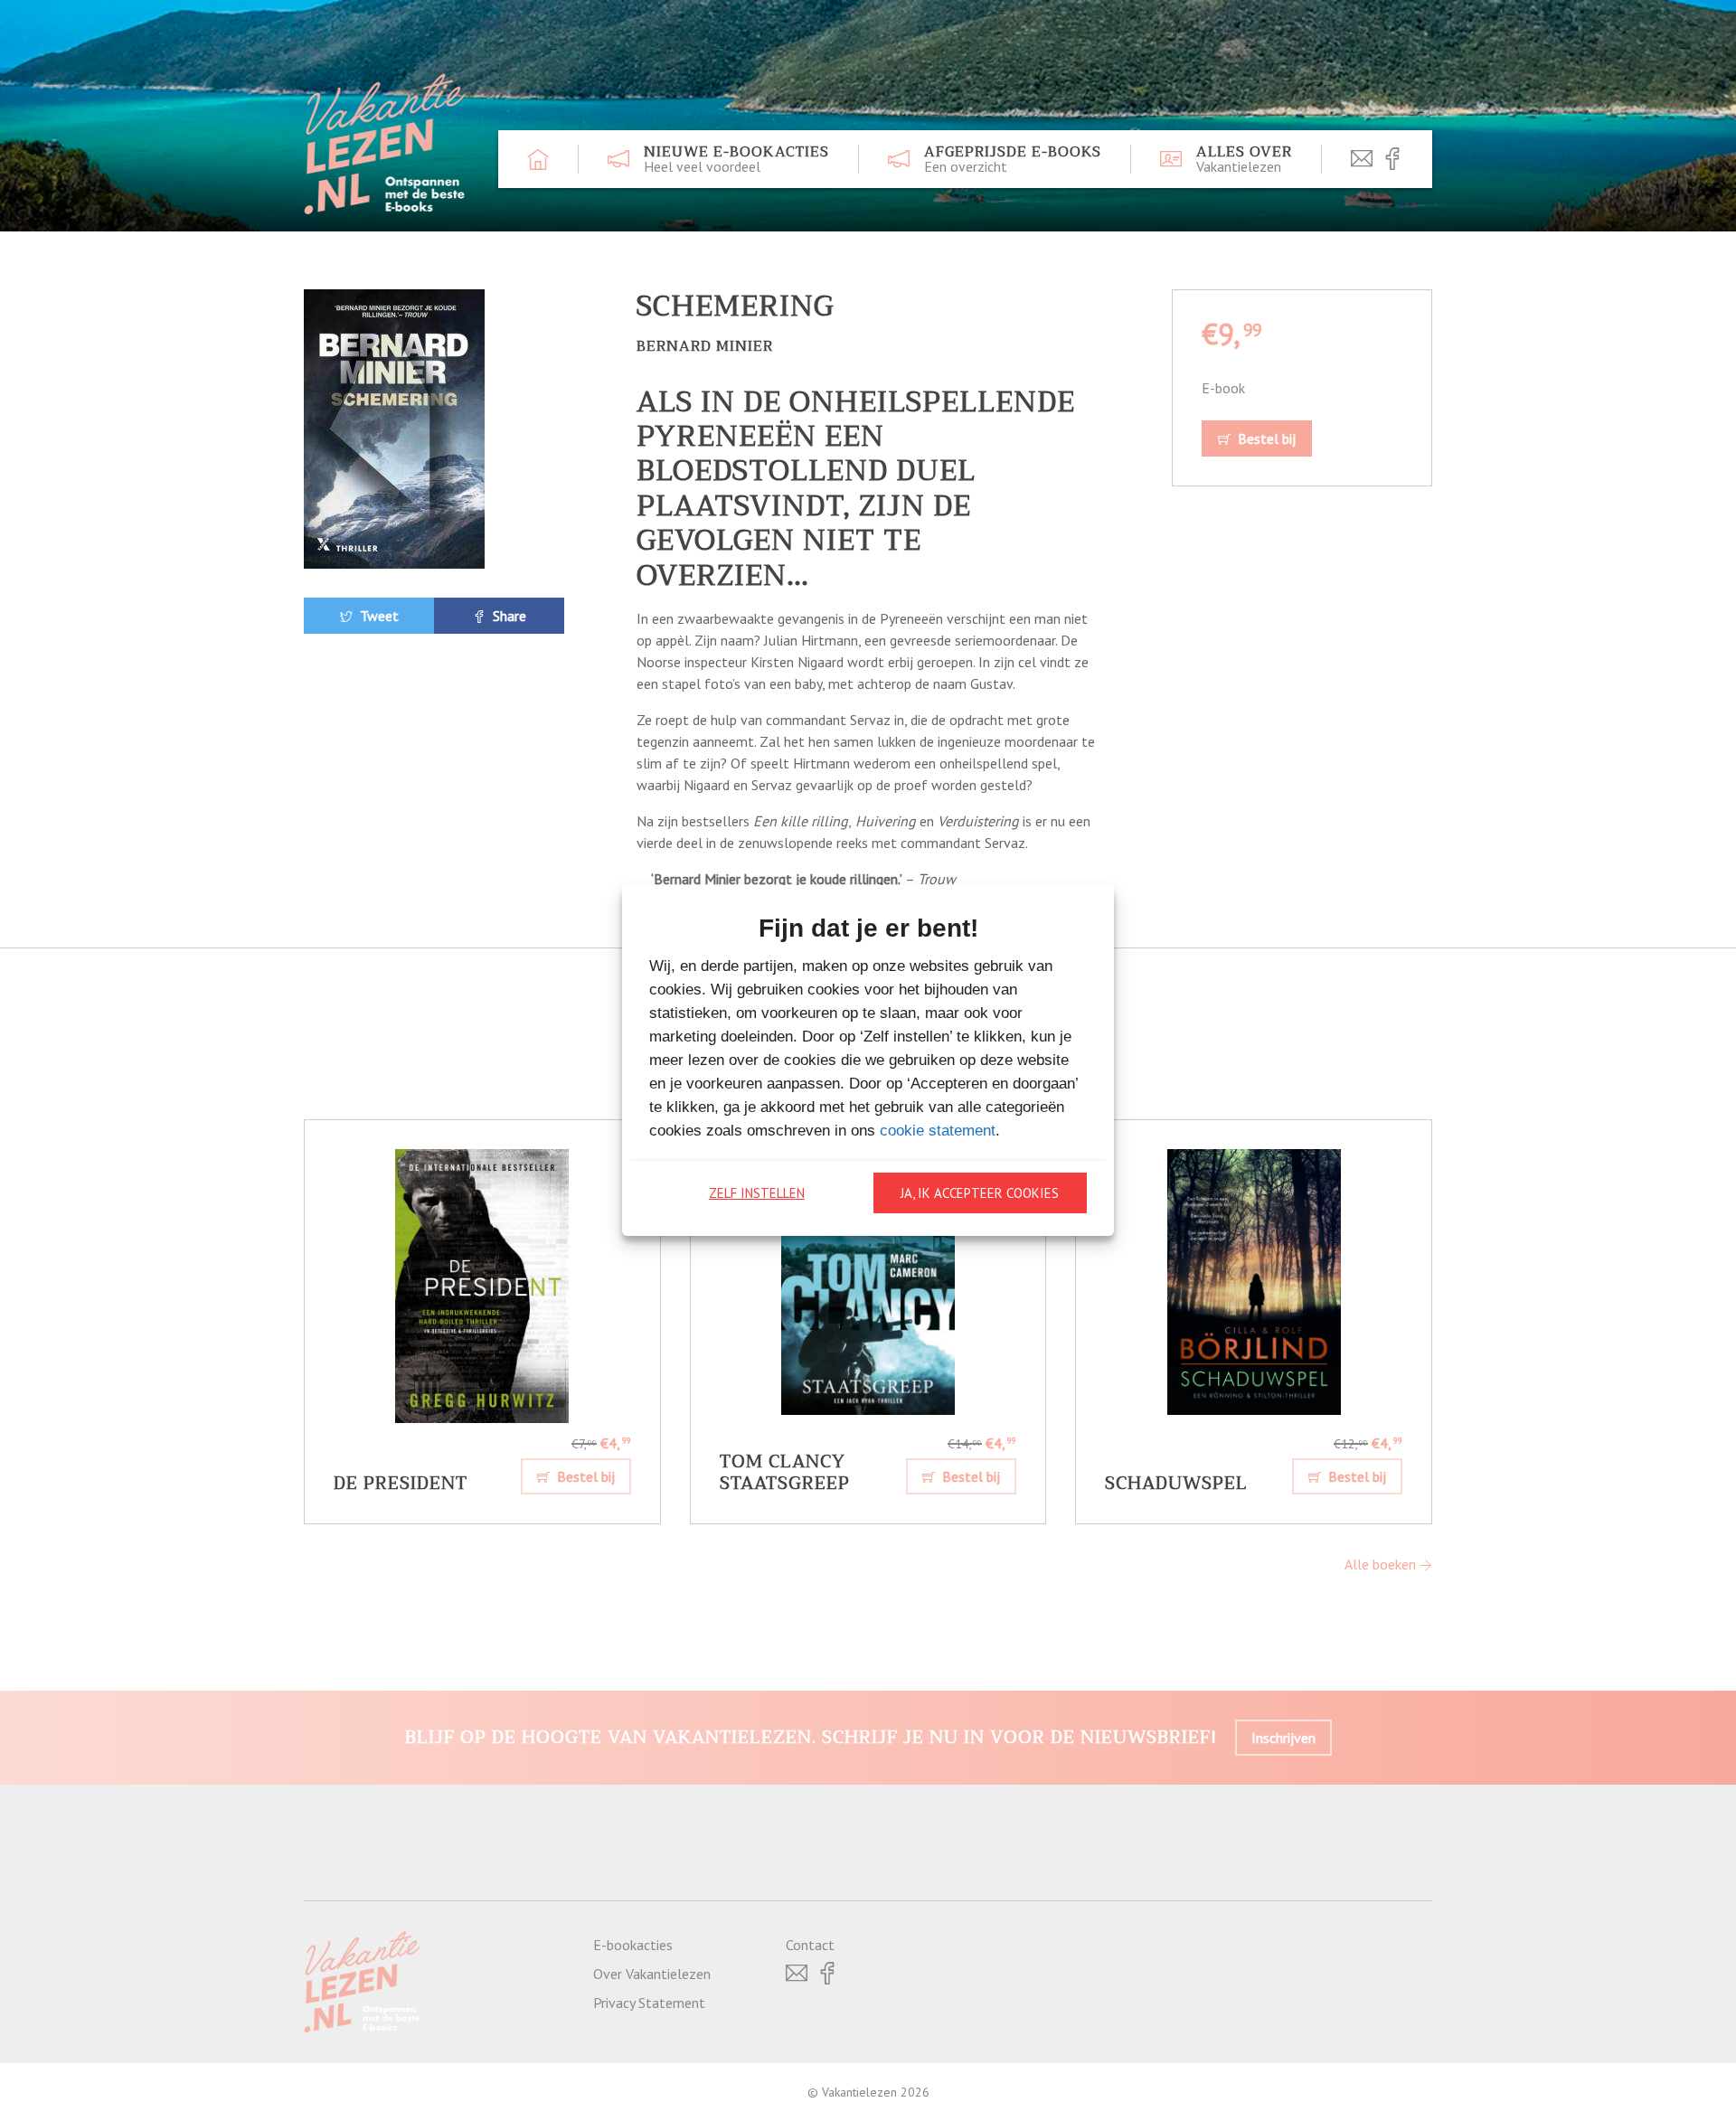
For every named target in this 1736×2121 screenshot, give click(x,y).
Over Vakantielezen (652, 1974)
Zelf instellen (757, 1193)
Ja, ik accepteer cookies (980, 1193)
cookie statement (938, 1131)
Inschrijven (1283, 1738)
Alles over (1244, 159)
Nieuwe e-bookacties (736, 159)
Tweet (377, 616)
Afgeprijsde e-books (1013, 159)
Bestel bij (1265, 438)
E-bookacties (633, 1945)
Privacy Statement (649, 2003)
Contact (810, 1945)
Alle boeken (1382, 1564)
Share (508, 616)
